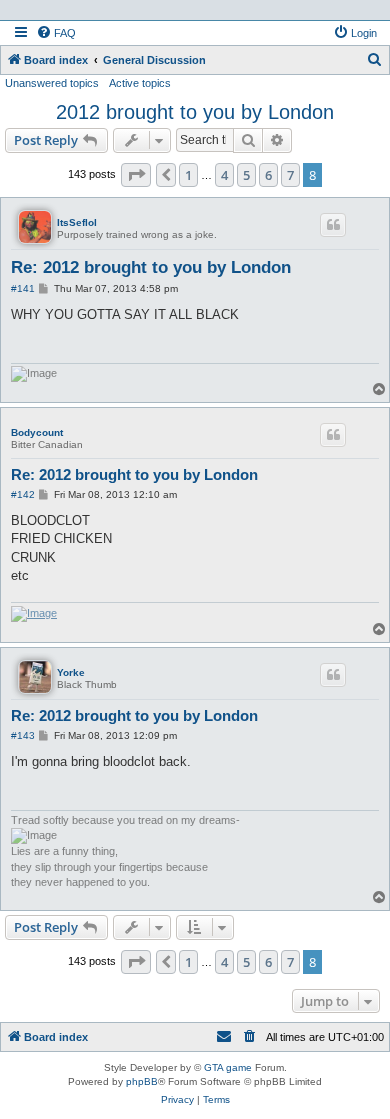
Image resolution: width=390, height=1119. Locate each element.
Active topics (140, 83)
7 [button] (290, 175)
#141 (23, 288)
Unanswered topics (52, 83)
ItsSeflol (77, 222)
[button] (136, 175)
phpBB (142, 1081)
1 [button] (188, 175)
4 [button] (224, 175)
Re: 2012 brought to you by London (151, 267)
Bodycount (37, 432)
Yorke (71, 672)
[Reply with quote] (333, 225)
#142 (23, 494)
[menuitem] (56, 33)
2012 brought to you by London (195, 112)
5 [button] (246, 175)
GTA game (228, 1067)
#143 (23, 735)
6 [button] (268, 175)
